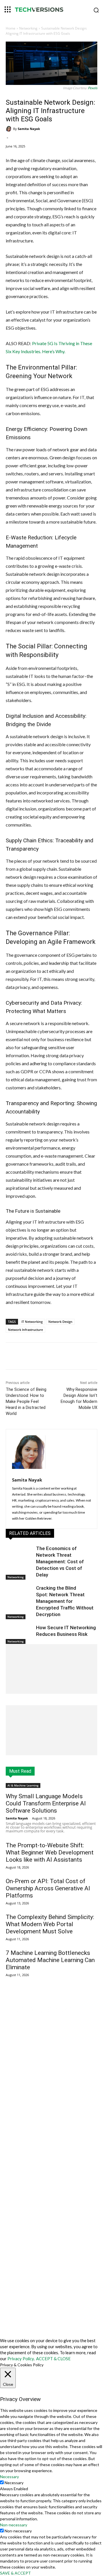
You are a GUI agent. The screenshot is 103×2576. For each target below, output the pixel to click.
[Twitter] (43, 1357)
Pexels (93, 88)
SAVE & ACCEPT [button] (15, 2573)
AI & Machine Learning (23, 1785)
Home (11, 28)
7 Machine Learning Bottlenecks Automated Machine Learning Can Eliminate (50, 1960)
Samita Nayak (29, 129)
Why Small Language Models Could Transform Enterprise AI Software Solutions (46, 1803)
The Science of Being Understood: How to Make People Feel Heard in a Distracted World (26, 1401)
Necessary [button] (9, 2477)
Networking (28, 28)
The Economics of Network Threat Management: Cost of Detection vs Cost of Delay (60, 1562)
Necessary (14, 2483)
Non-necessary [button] (14, 2525)
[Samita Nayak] (9, 129)
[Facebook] (29, 1357)
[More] (69, 1357)
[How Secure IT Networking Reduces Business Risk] (19, 1634)
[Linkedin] (56, 1357)
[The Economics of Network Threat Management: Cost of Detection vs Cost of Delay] (19, 1555)
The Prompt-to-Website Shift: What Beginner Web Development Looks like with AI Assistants (50, 1852)
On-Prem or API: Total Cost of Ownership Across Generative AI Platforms (48, 1888)
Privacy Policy (21, 2359)
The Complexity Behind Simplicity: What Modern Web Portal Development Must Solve (50, 1924)
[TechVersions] (51, 10)
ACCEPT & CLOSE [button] (53, 2359)
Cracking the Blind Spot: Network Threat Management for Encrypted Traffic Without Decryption (65, 1601)
